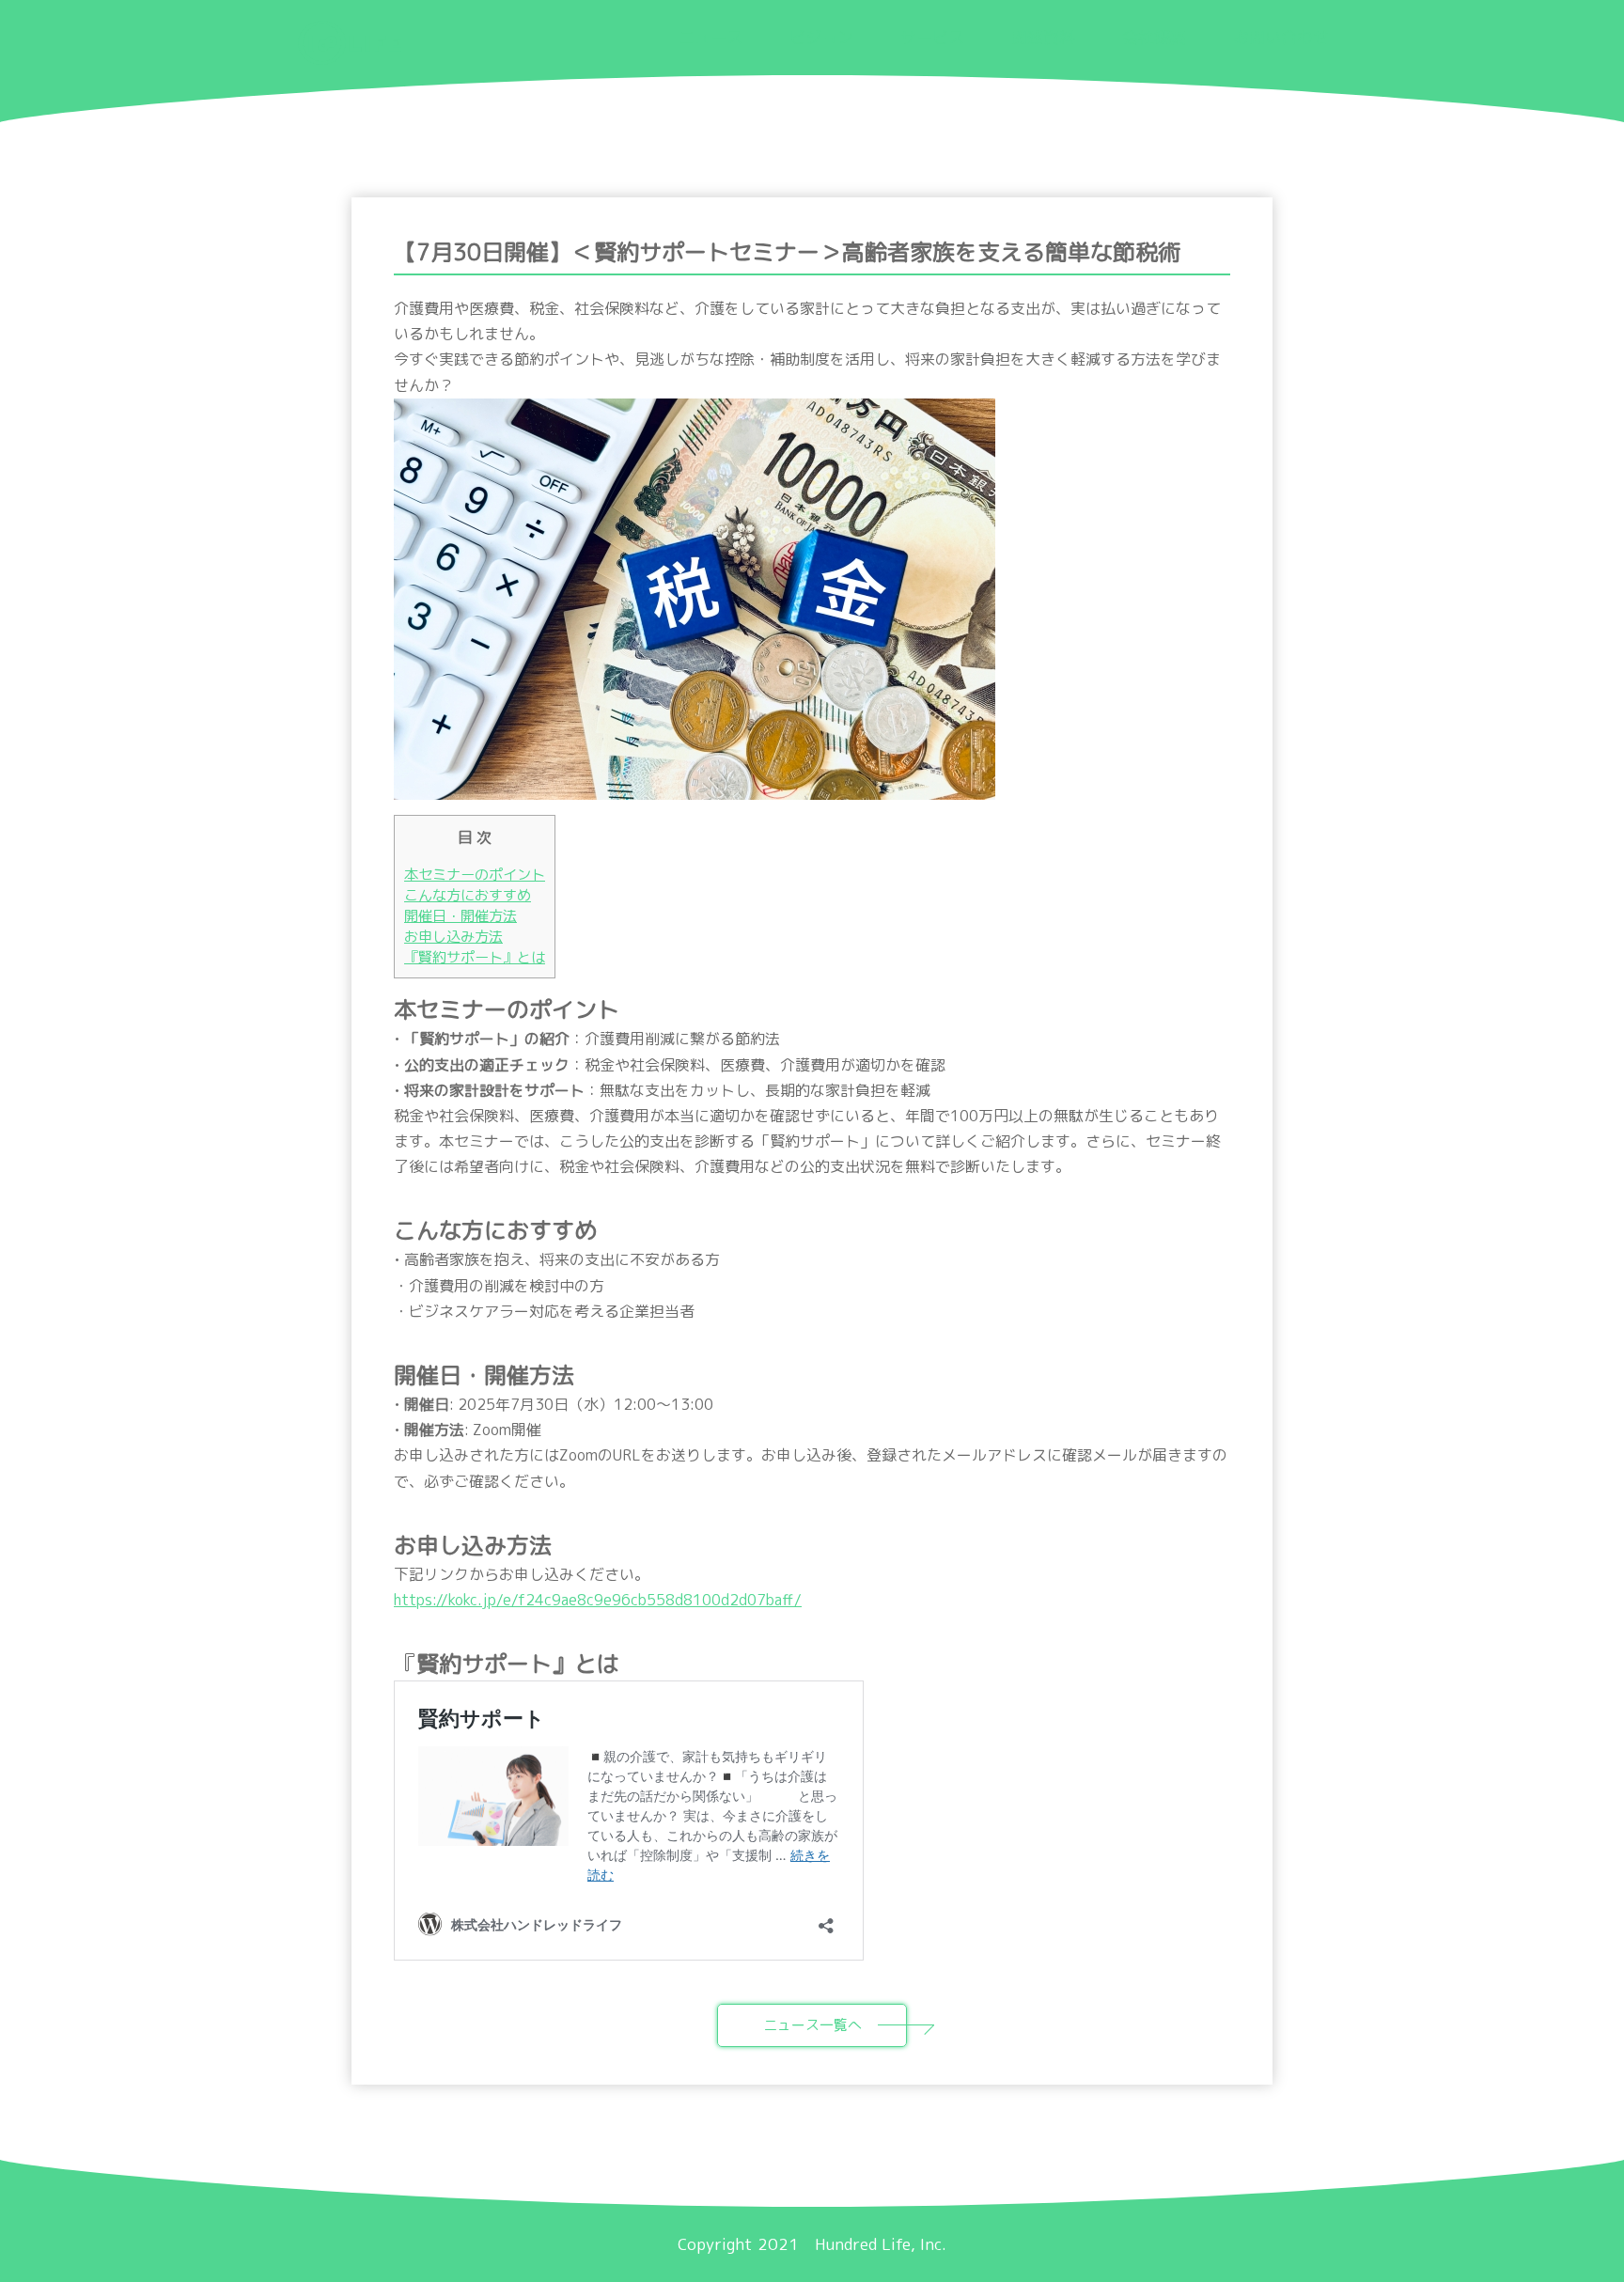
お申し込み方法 (453, 937)
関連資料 (1043, 37)
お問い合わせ (1281, 37)
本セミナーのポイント (475, 875)
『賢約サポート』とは (475, 957)
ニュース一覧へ (812, 2025)
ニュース (710, 37)
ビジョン (821, 37)
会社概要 (1154, 37)
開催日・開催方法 (461, 916)
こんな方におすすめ (468, 895)
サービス (932, 37)
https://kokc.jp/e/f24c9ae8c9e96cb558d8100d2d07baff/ (598, 1600)
